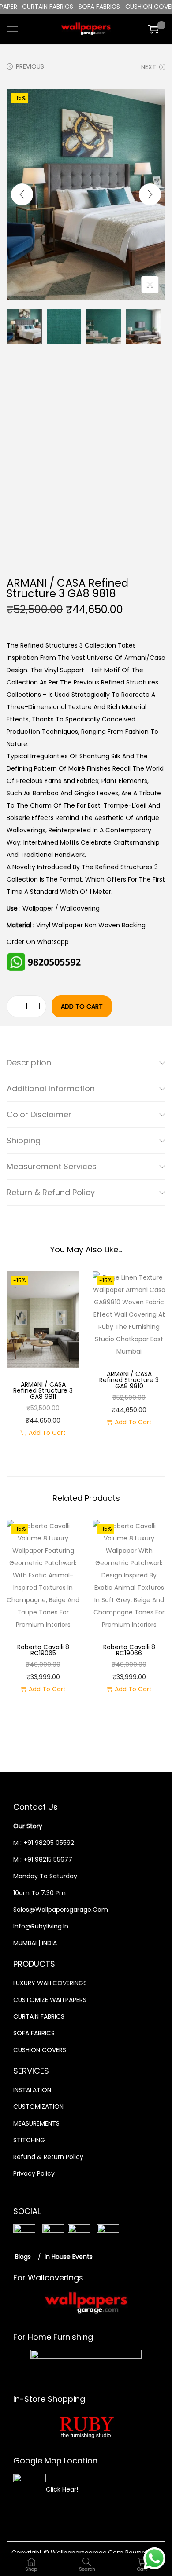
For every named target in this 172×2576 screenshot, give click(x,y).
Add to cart (82, 1006)
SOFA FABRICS (34, 2033)
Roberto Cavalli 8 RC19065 (43, 1650)
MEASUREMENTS (36, 2123)
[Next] (150, 194)
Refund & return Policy (48, 2157)
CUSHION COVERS (40, 2050)
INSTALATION (32, 2090)
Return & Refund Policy (51, 1192)
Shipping (24, 1140)
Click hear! (62, 2489)
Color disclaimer (39, 1114)
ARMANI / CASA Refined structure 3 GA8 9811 (43, 1390)
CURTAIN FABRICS (39, 2016)
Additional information (51, 1089)
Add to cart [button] (47, 1433)
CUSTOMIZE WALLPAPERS (50, 2000)
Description (29, 1063)
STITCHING (29, 2140)
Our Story (28, 1826)
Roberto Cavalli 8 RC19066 (129, 1650)
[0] (153, 29)
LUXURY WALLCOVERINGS (50, 1983)
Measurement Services (52, 1166)
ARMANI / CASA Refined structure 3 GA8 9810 (129, 1380)
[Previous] (22, 194)
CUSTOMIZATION (38, 2107)
